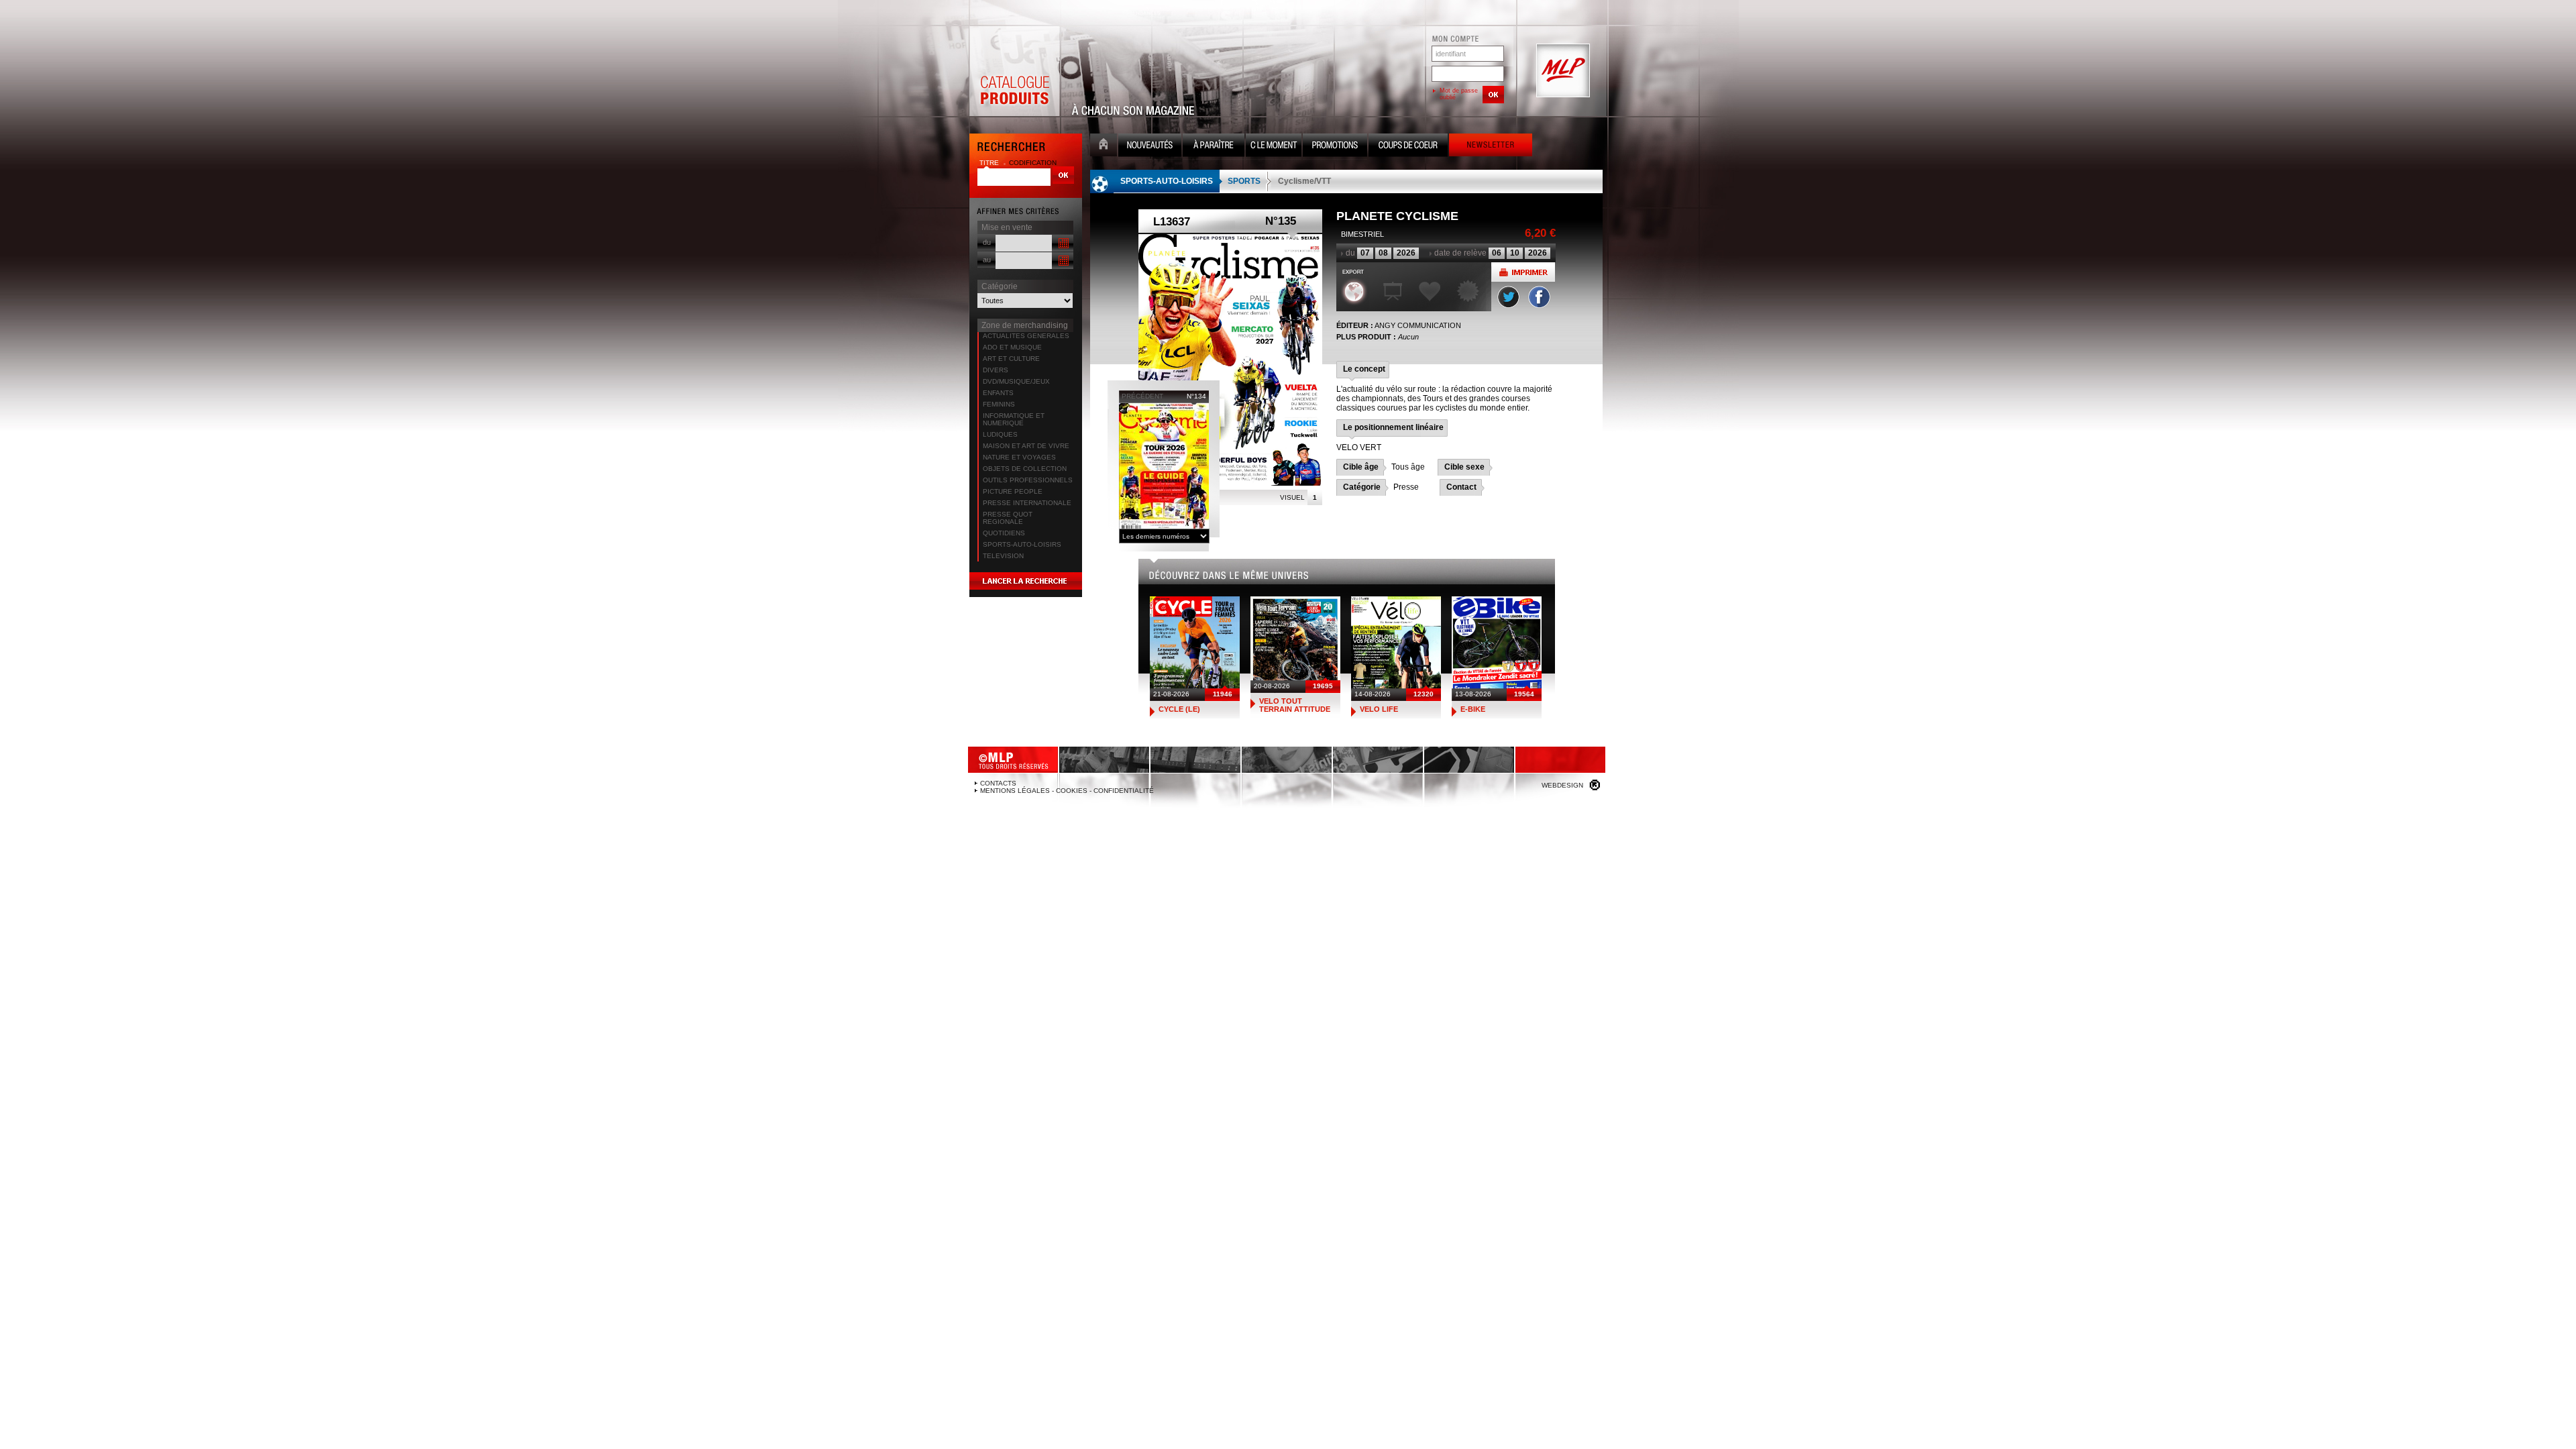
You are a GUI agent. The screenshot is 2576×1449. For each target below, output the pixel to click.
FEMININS (999, 404)
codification (1033, 163)
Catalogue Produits (1014, 71)
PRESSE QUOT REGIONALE (1008, 518)
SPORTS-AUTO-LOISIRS (1022, 544)
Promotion (1335, 147)
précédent (1142, 396)
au (987, 260)
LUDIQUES (1000, 434)
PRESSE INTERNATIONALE (1027, 503)
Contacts (998, 783)
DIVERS (996, 370)
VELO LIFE (1379, 709)
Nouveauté (1150, 147)
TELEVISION (1003, 556)
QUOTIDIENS (1004, 533)
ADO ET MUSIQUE (1012, 347)
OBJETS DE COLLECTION (1025, 469)
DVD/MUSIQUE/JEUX (1016, 381)
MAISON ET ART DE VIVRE (1026, 446)
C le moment (1274, 147)
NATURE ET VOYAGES (1019, 457)
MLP (1562, 71)
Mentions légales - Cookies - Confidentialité (1067, 791)
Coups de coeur (1408, 147)
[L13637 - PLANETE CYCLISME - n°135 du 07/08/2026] (1230, 360)
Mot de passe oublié (1459, 94)
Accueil (1104, 147)
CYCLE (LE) (1179, 709)
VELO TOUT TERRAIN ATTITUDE (1295, 705)
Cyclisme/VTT (1304, 181)
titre (990, 163)
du (987, 242)
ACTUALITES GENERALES (1026, 336)
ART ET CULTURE (1011, 359)
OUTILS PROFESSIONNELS (1028, 480)
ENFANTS (998, 393)
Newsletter (1491, 147)
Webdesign (1562, 785)
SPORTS (1244, 181)
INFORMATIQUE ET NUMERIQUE (1014, 419)
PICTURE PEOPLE (1013, 491)
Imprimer (1523, 272)
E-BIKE (1473, 709)
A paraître (1214, 147)
